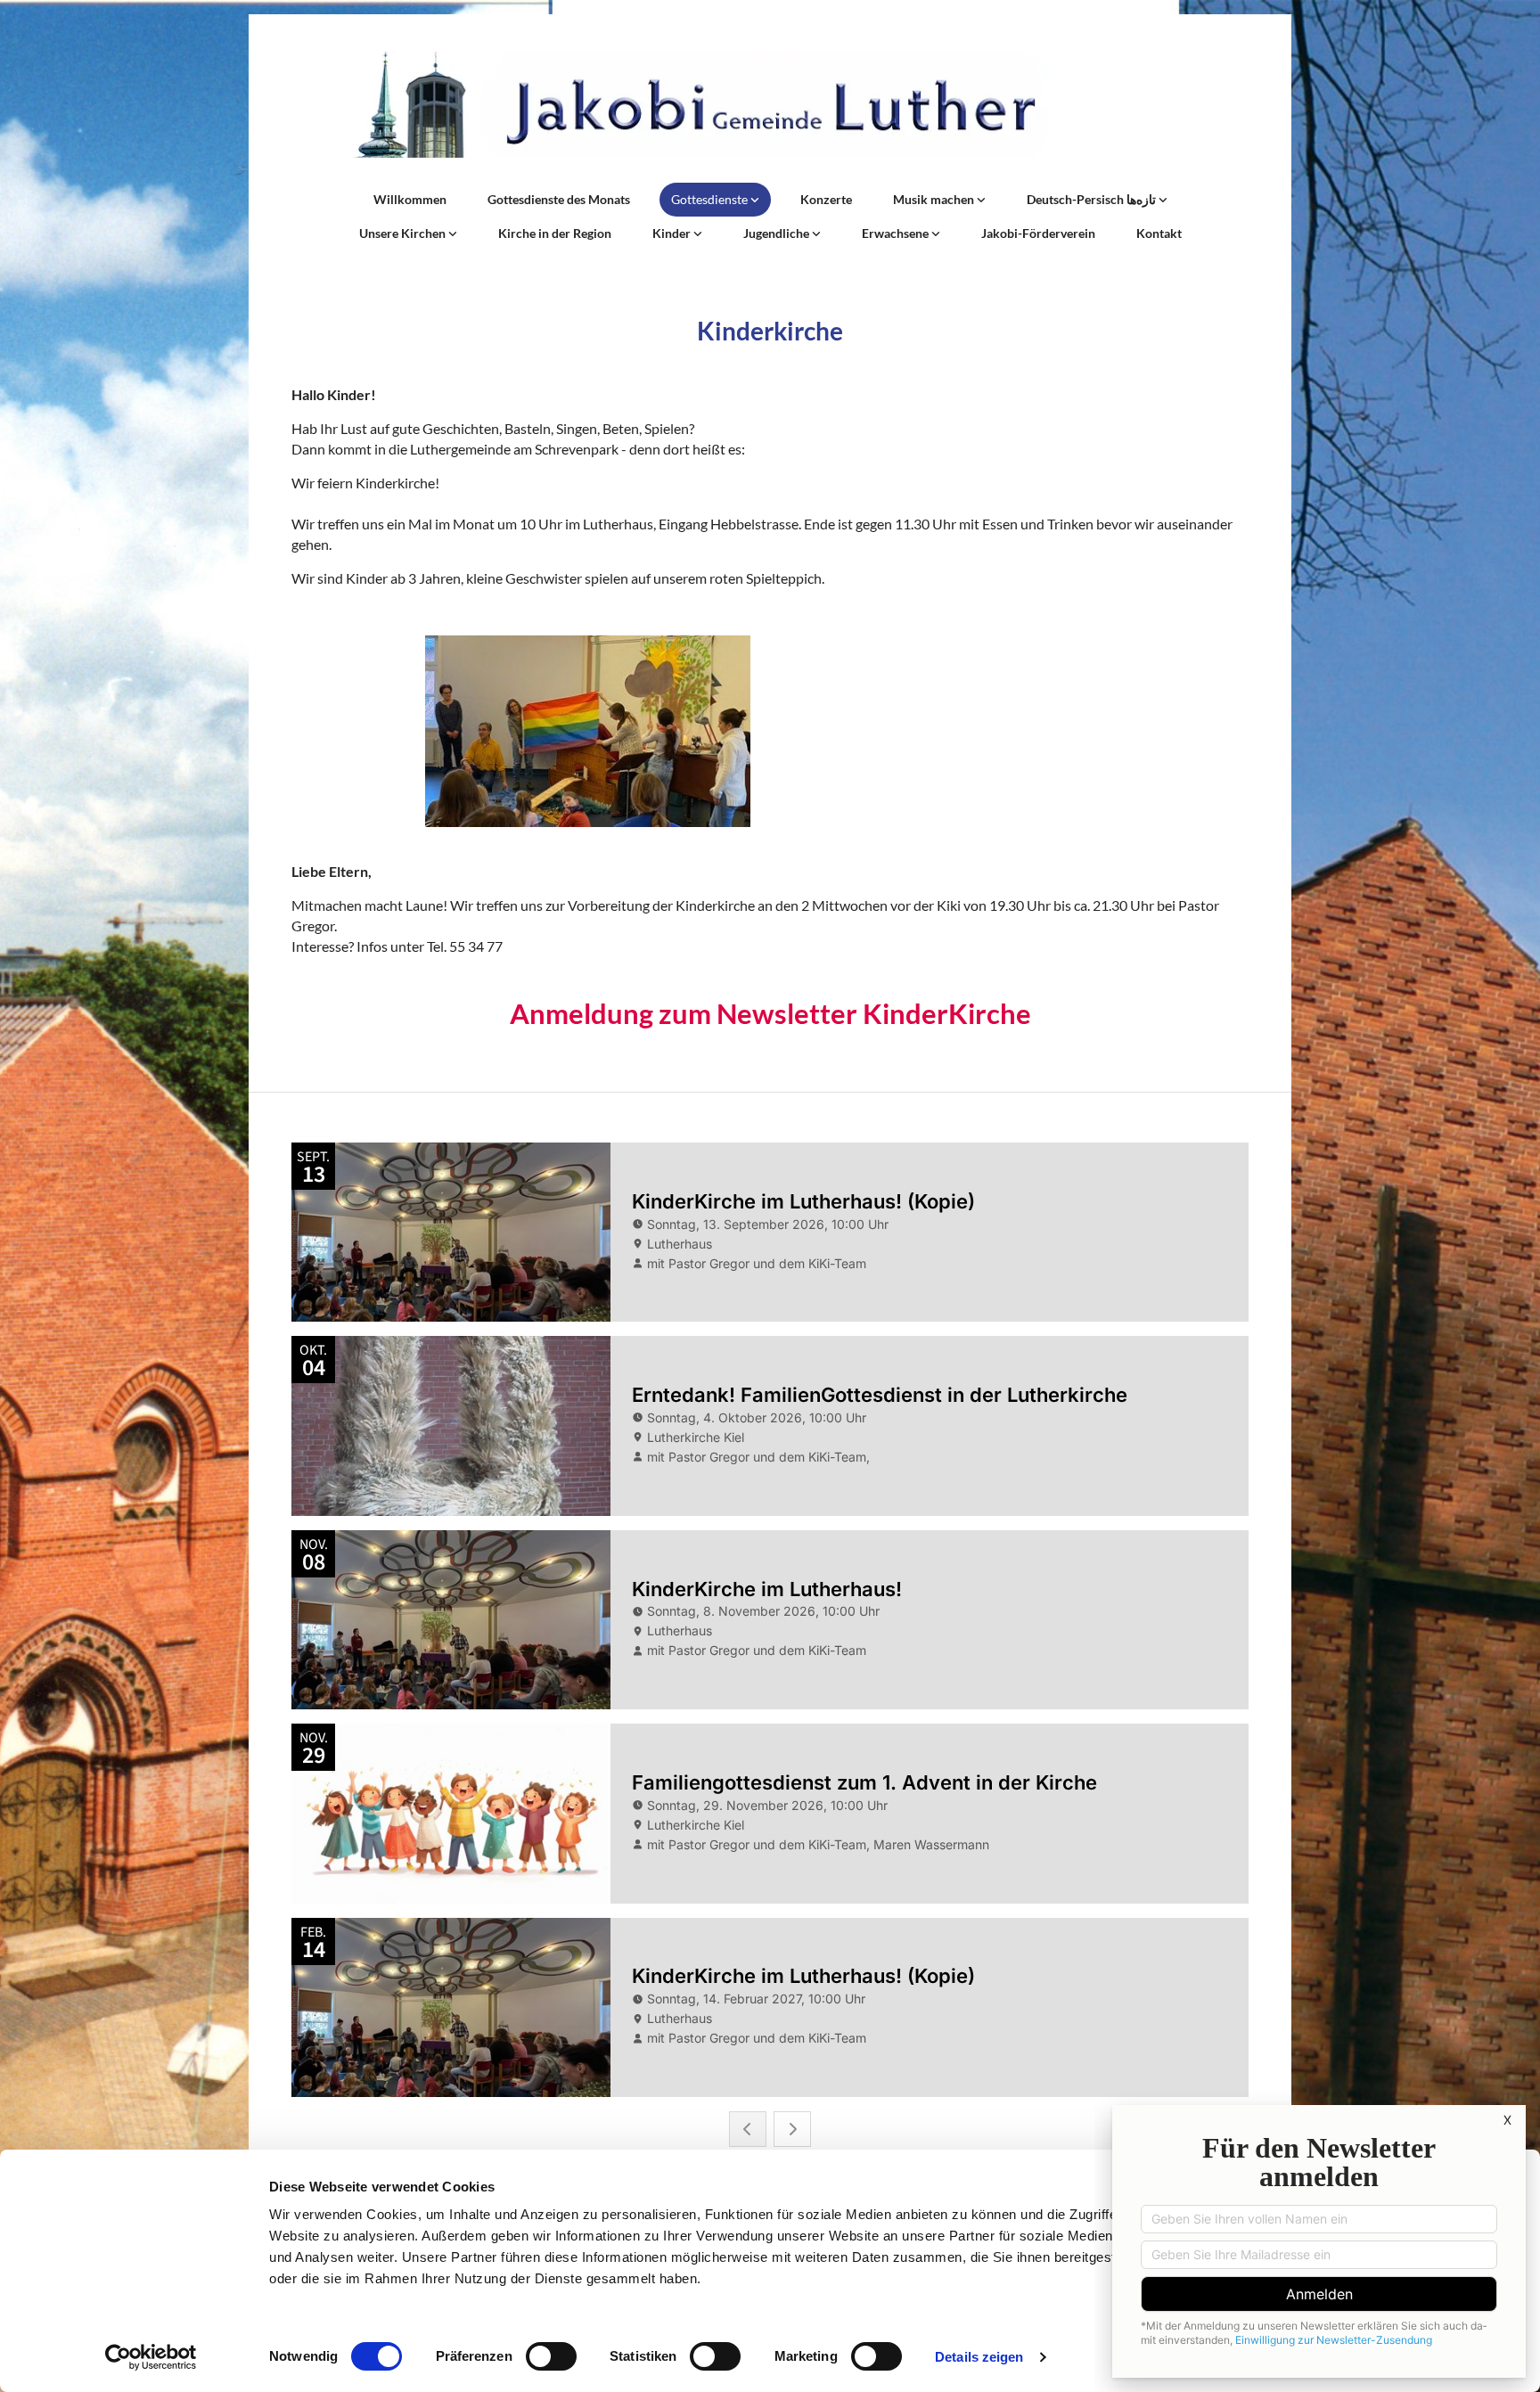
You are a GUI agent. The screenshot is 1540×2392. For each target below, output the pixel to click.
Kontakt (1159, 233)
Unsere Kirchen (404, 233)
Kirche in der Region (555, 233)
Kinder (673, 233)
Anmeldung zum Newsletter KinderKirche (770, 1013)
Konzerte (826, 199)
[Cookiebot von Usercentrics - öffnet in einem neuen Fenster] (151, 2357)
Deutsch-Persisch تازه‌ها (1093, 199)
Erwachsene (897, 233)
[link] (715, 200)
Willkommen (410, 199)
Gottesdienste (711, 199)
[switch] (551, 2356)
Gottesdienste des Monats (559, 199)
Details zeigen (979, 2357)
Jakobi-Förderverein (1038, 233)
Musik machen (935, 199)
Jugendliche (778, 233)
